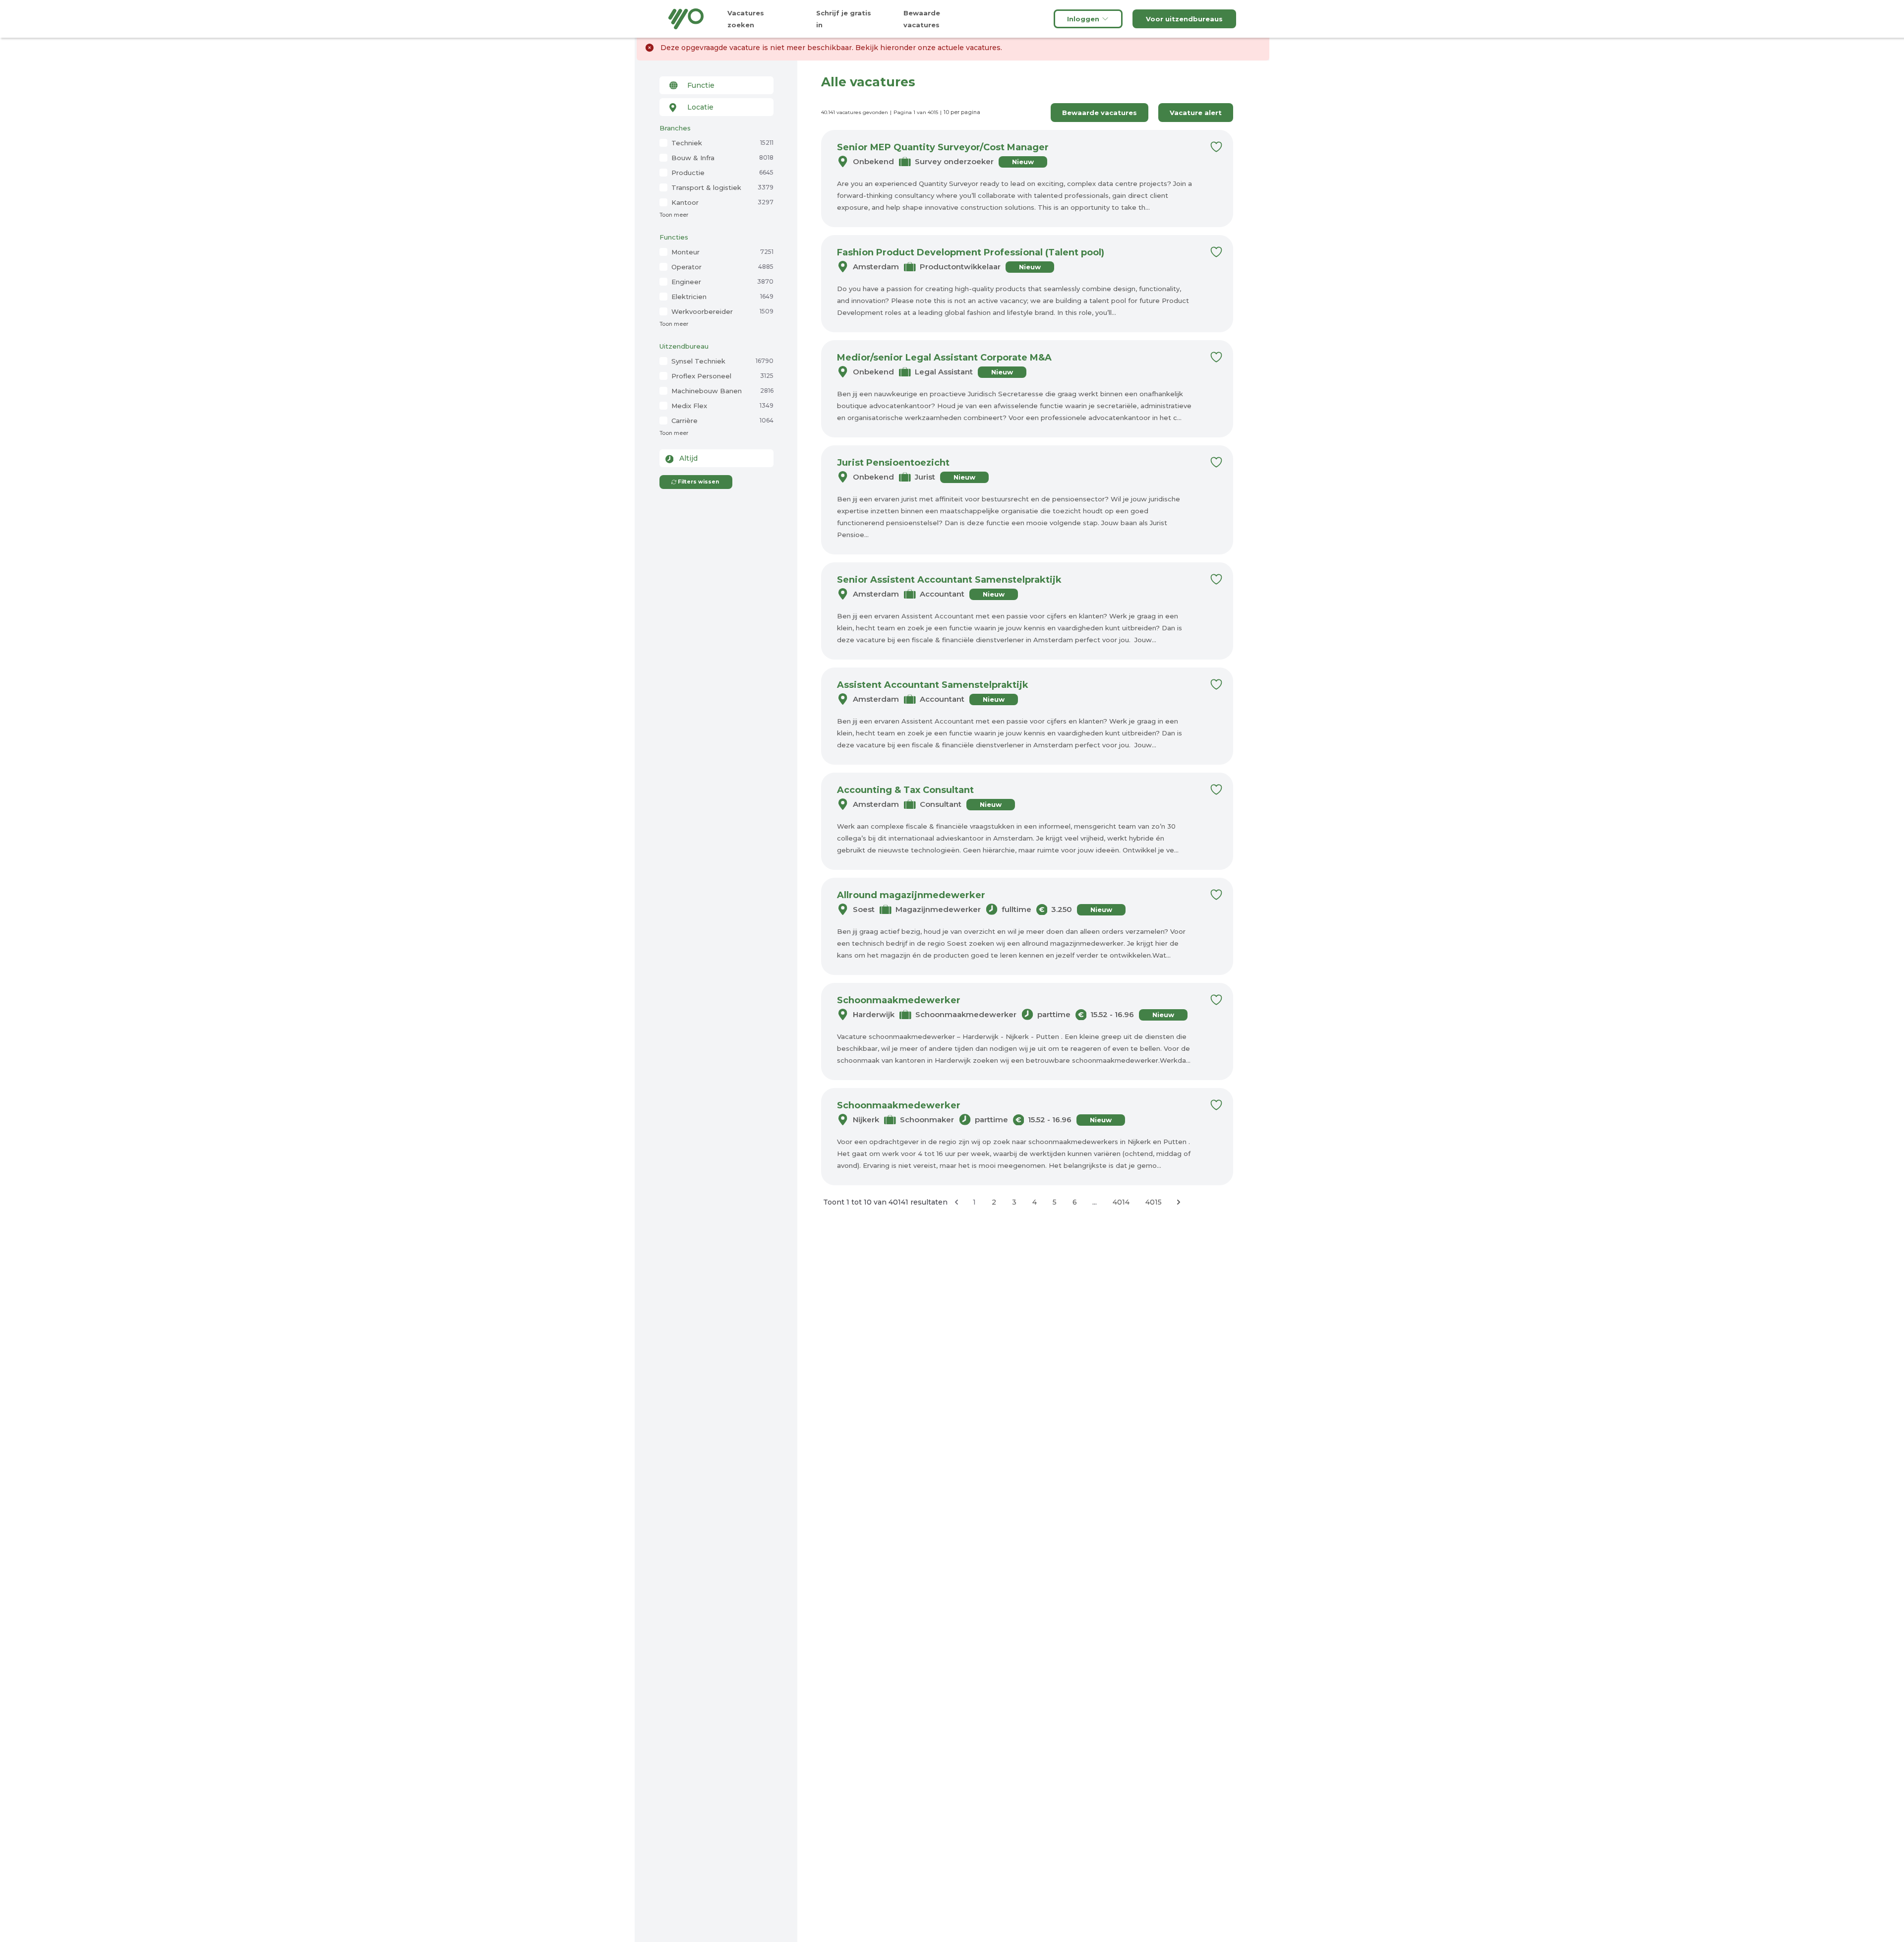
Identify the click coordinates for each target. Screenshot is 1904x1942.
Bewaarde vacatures (1100, 113)
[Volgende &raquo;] (1179, 1202)
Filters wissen (698, 482)
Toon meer (674, 215)
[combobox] (716, 85)
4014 (1121, 1202)
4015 (1154, 1202)
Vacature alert (1196, 113)
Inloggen (1083, 19)
